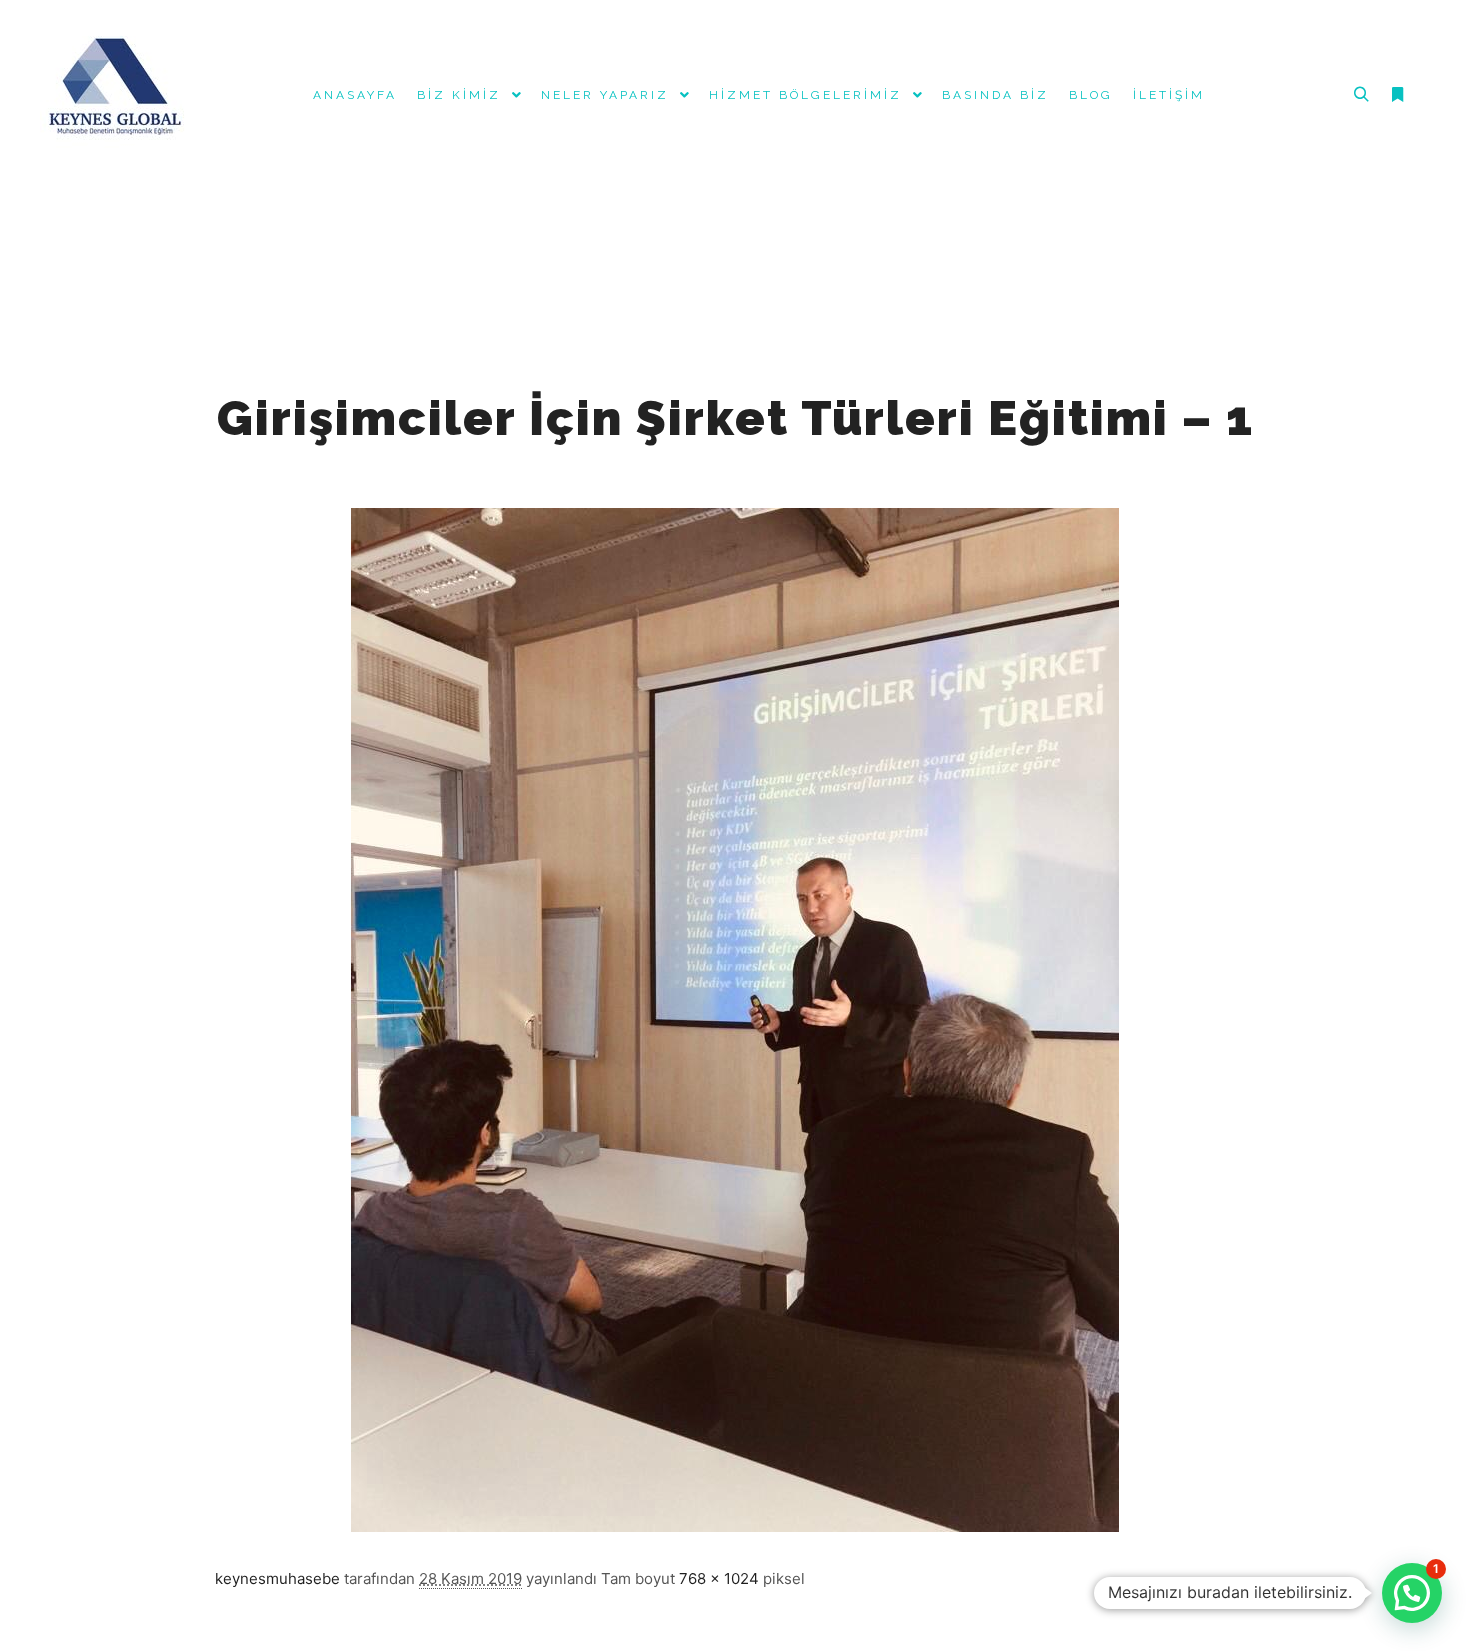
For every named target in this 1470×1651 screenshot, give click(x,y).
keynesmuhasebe (277, 1578)
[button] (1412, 1593)
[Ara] (1361, 95)
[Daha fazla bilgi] (1397, 95)
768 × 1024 (719, 1578)
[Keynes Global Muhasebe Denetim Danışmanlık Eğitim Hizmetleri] (115, 95)
